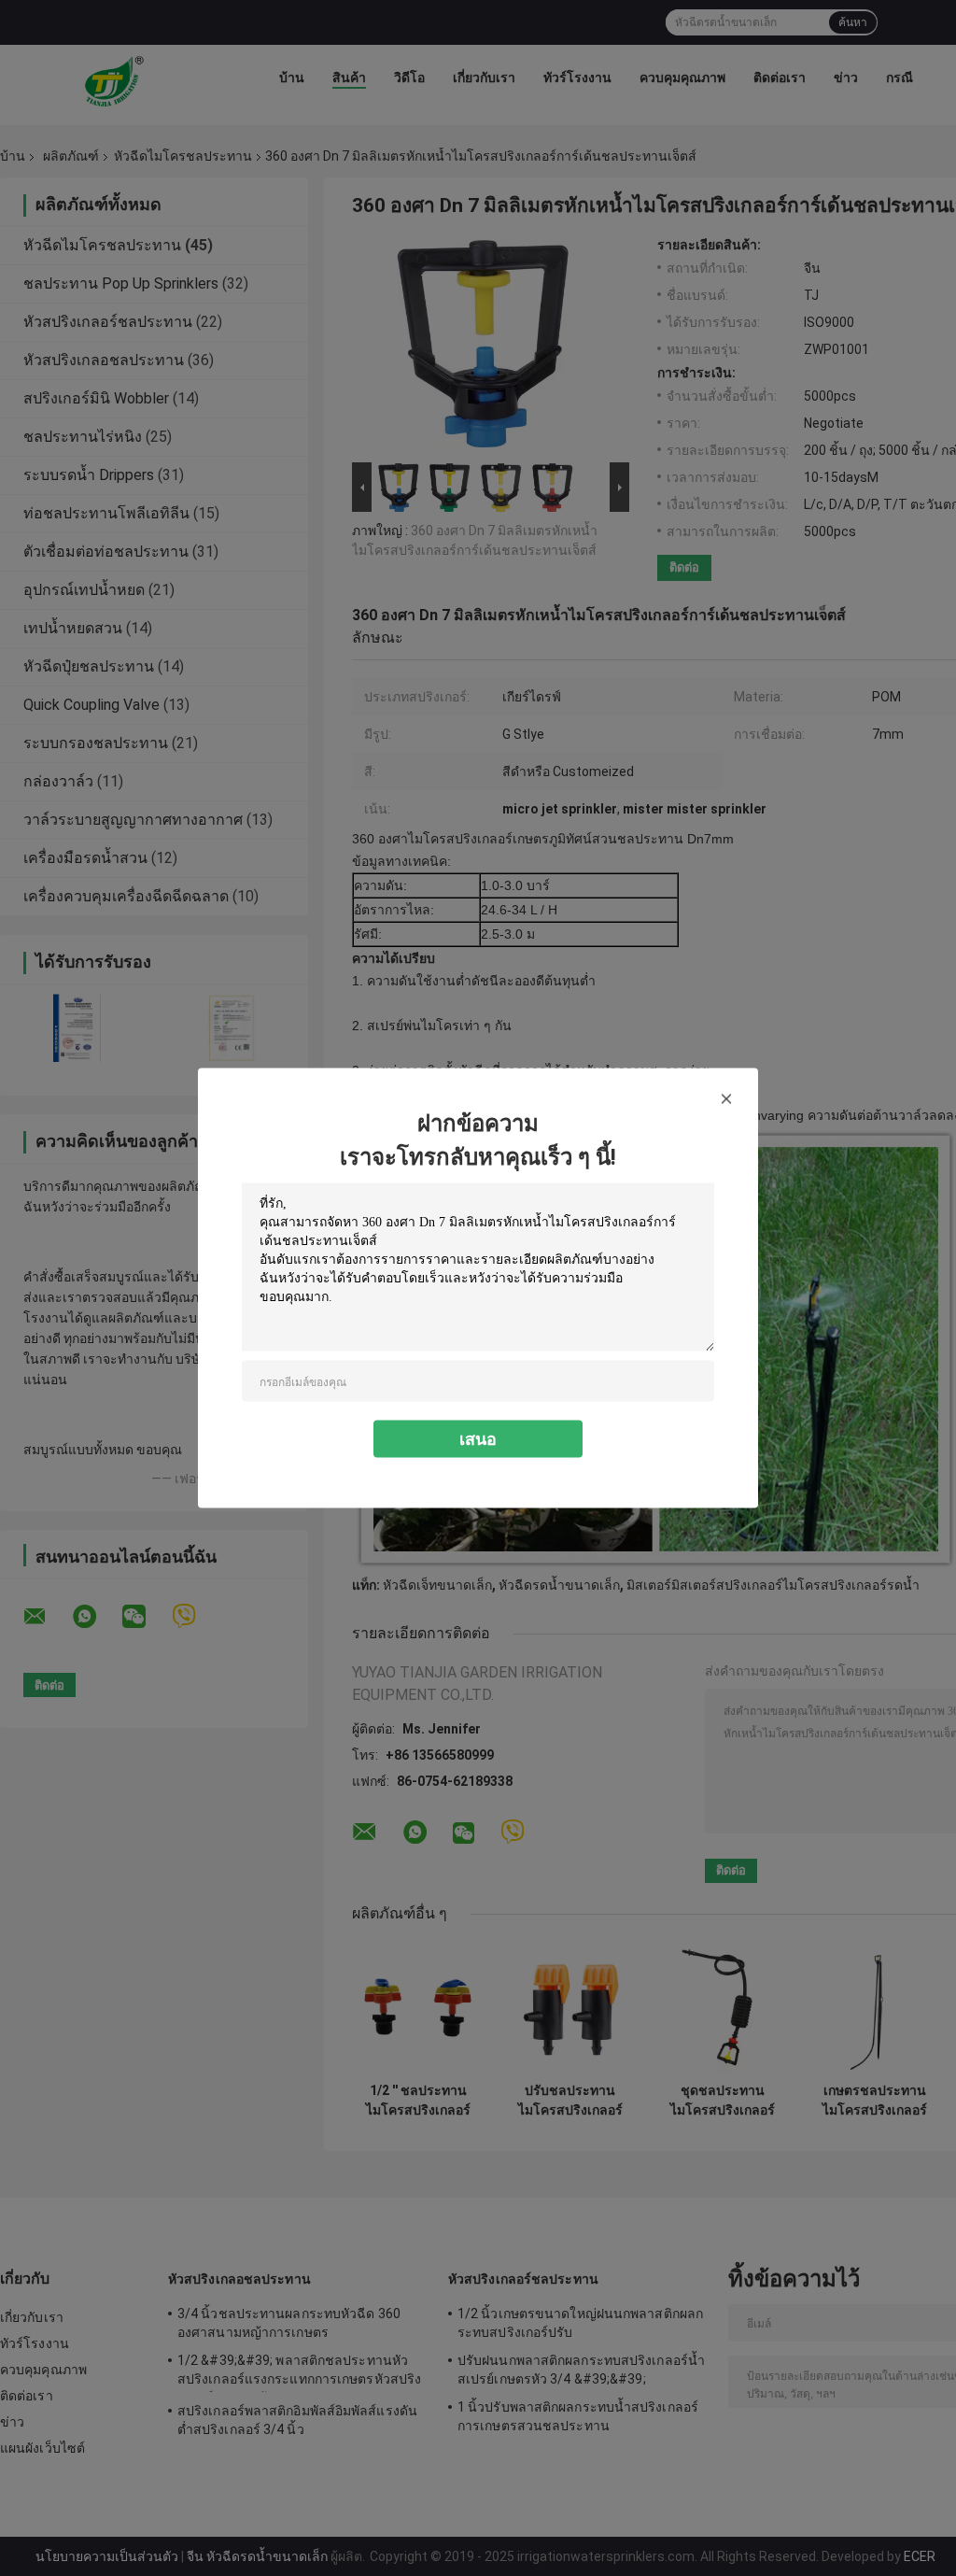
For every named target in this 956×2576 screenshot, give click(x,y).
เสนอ (478, 1439)
